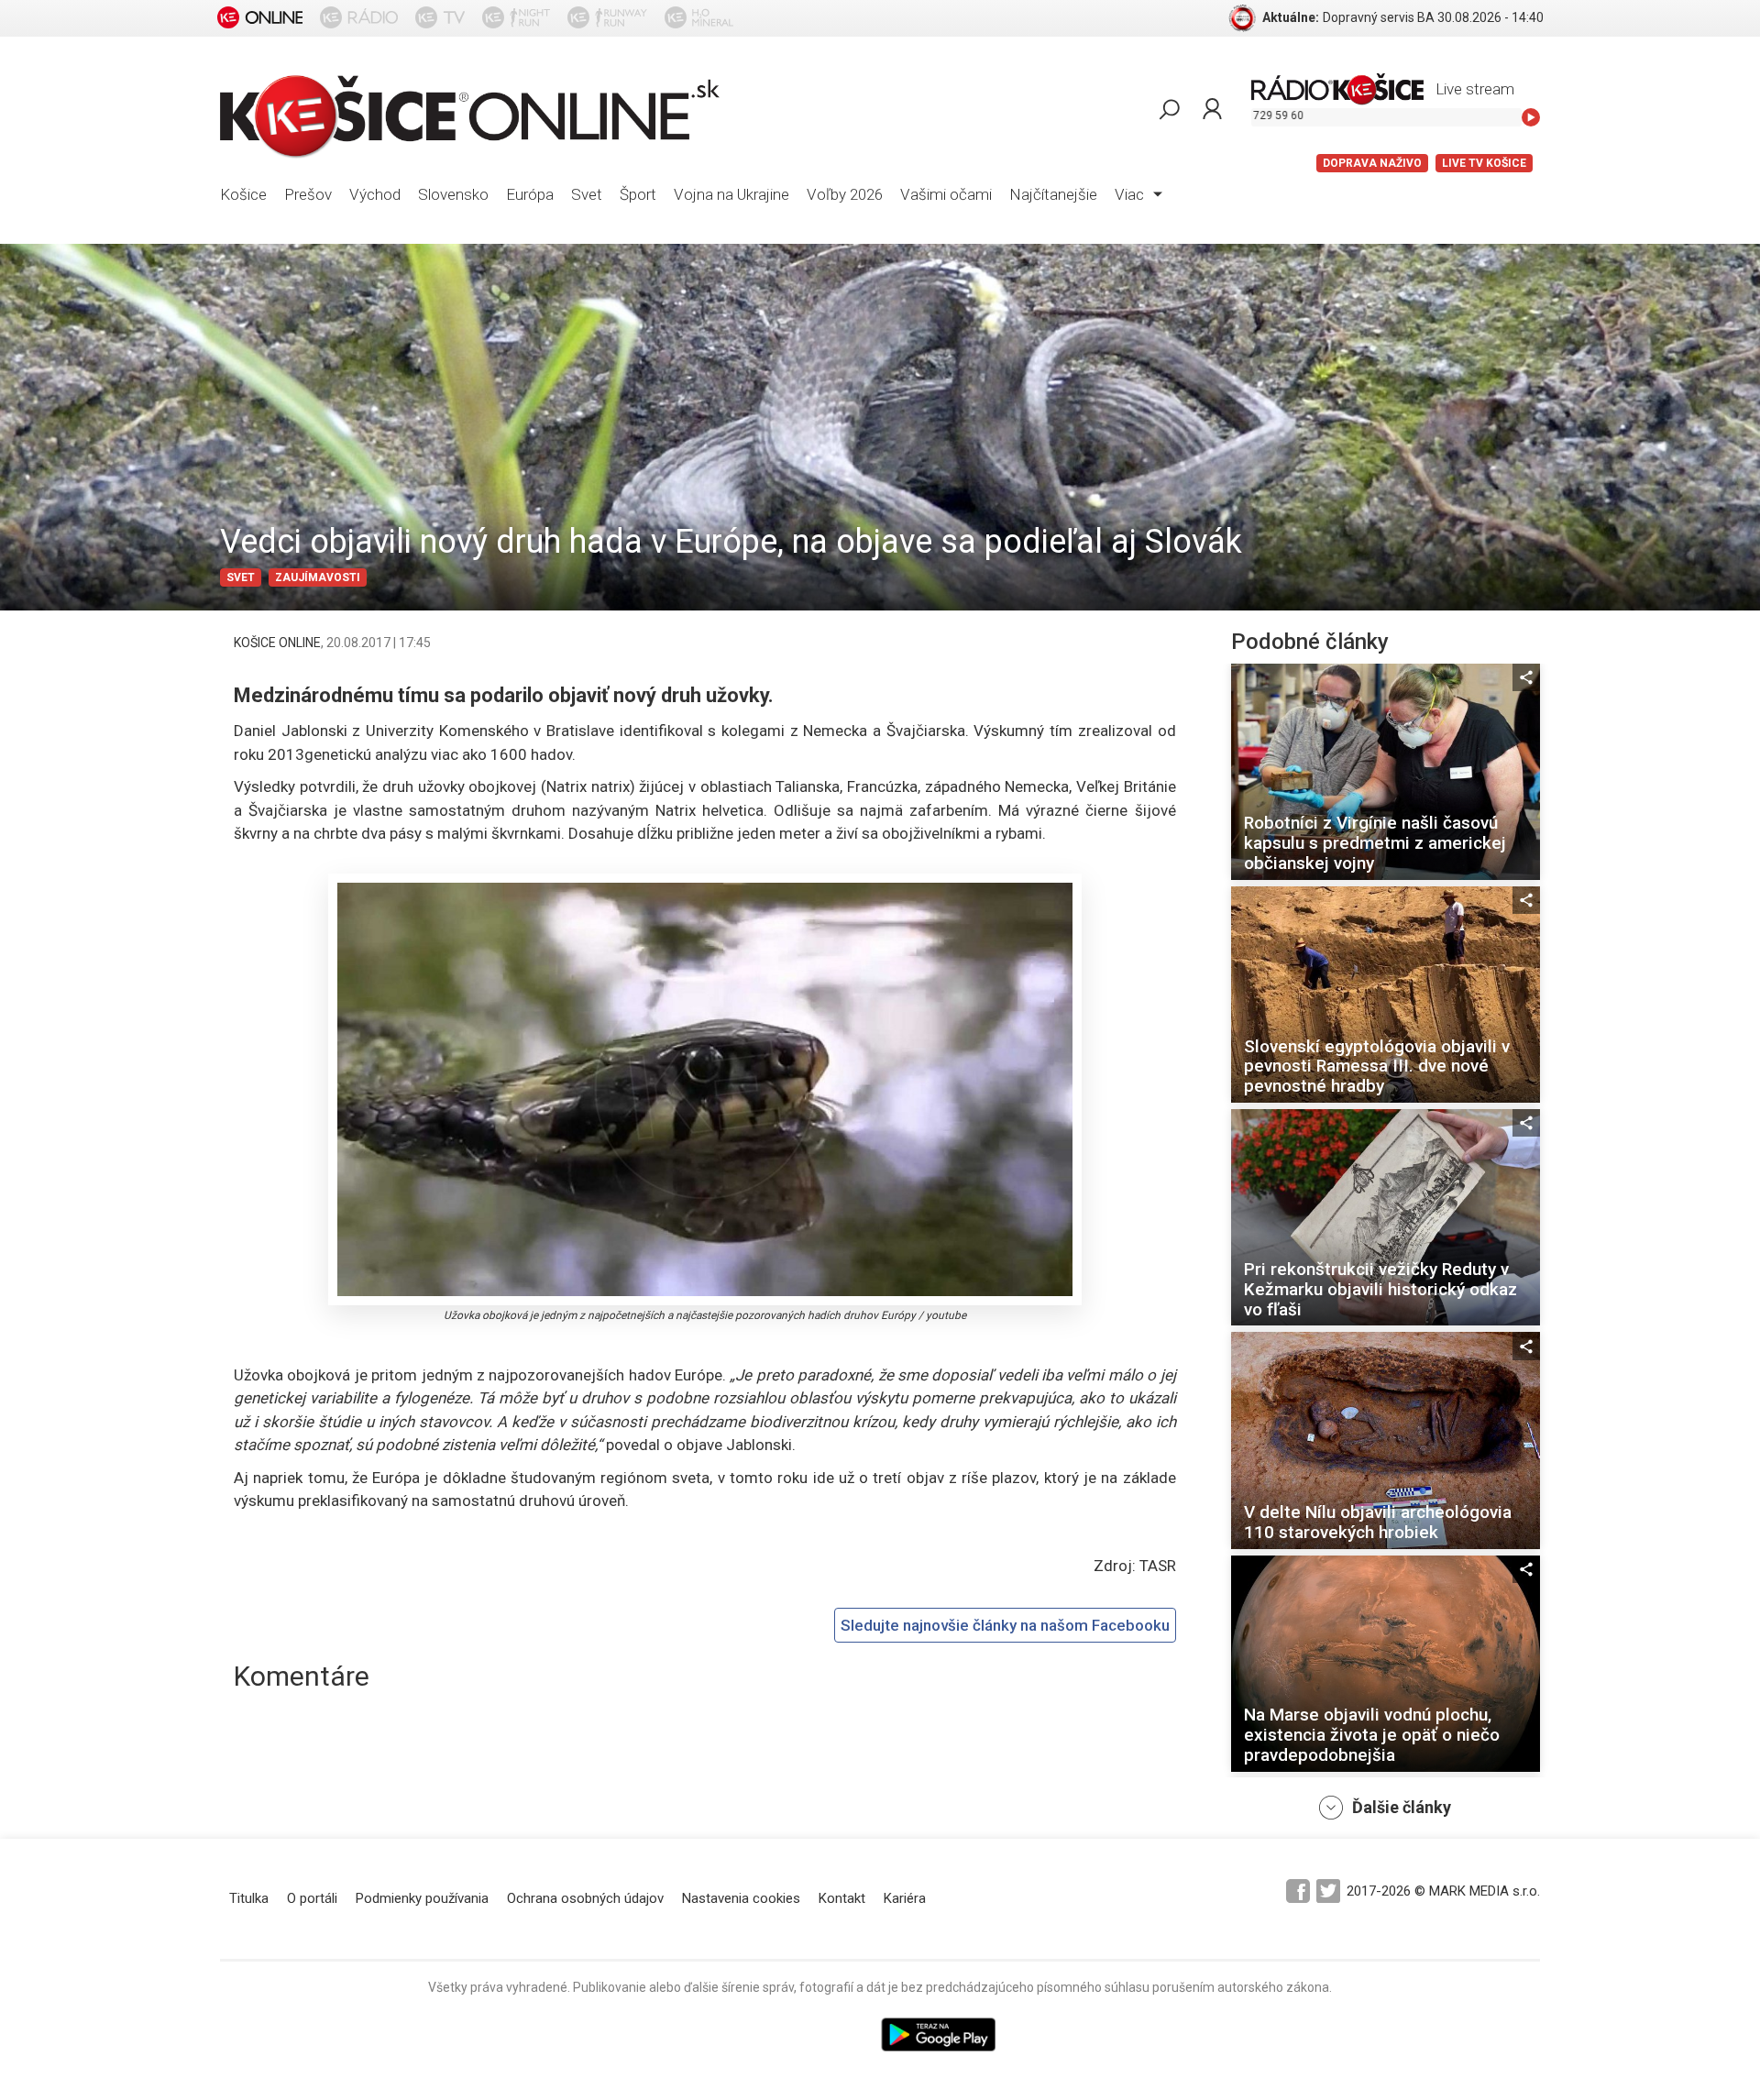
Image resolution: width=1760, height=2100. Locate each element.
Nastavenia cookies (741, 1898)
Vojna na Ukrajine (731, 194)
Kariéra (905, 1898)
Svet (587, 194)
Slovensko (453, 194)
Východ (375, 194)
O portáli (312, 1898)
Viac (1131, 194)
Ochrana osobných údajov (585, 1898)
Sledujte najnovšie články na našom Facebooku (1005, 1625)
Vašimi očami (946, 194)
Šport (638, 194)
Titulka (249, 1898)
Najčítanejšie (1053, 194)
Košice (243, 194)
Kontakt (842, 1898)
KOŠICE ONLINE (277, 643)
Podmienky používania (422, 1898)
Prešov (308, 194)
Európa (530, 194)
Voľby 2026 (845, 194)
